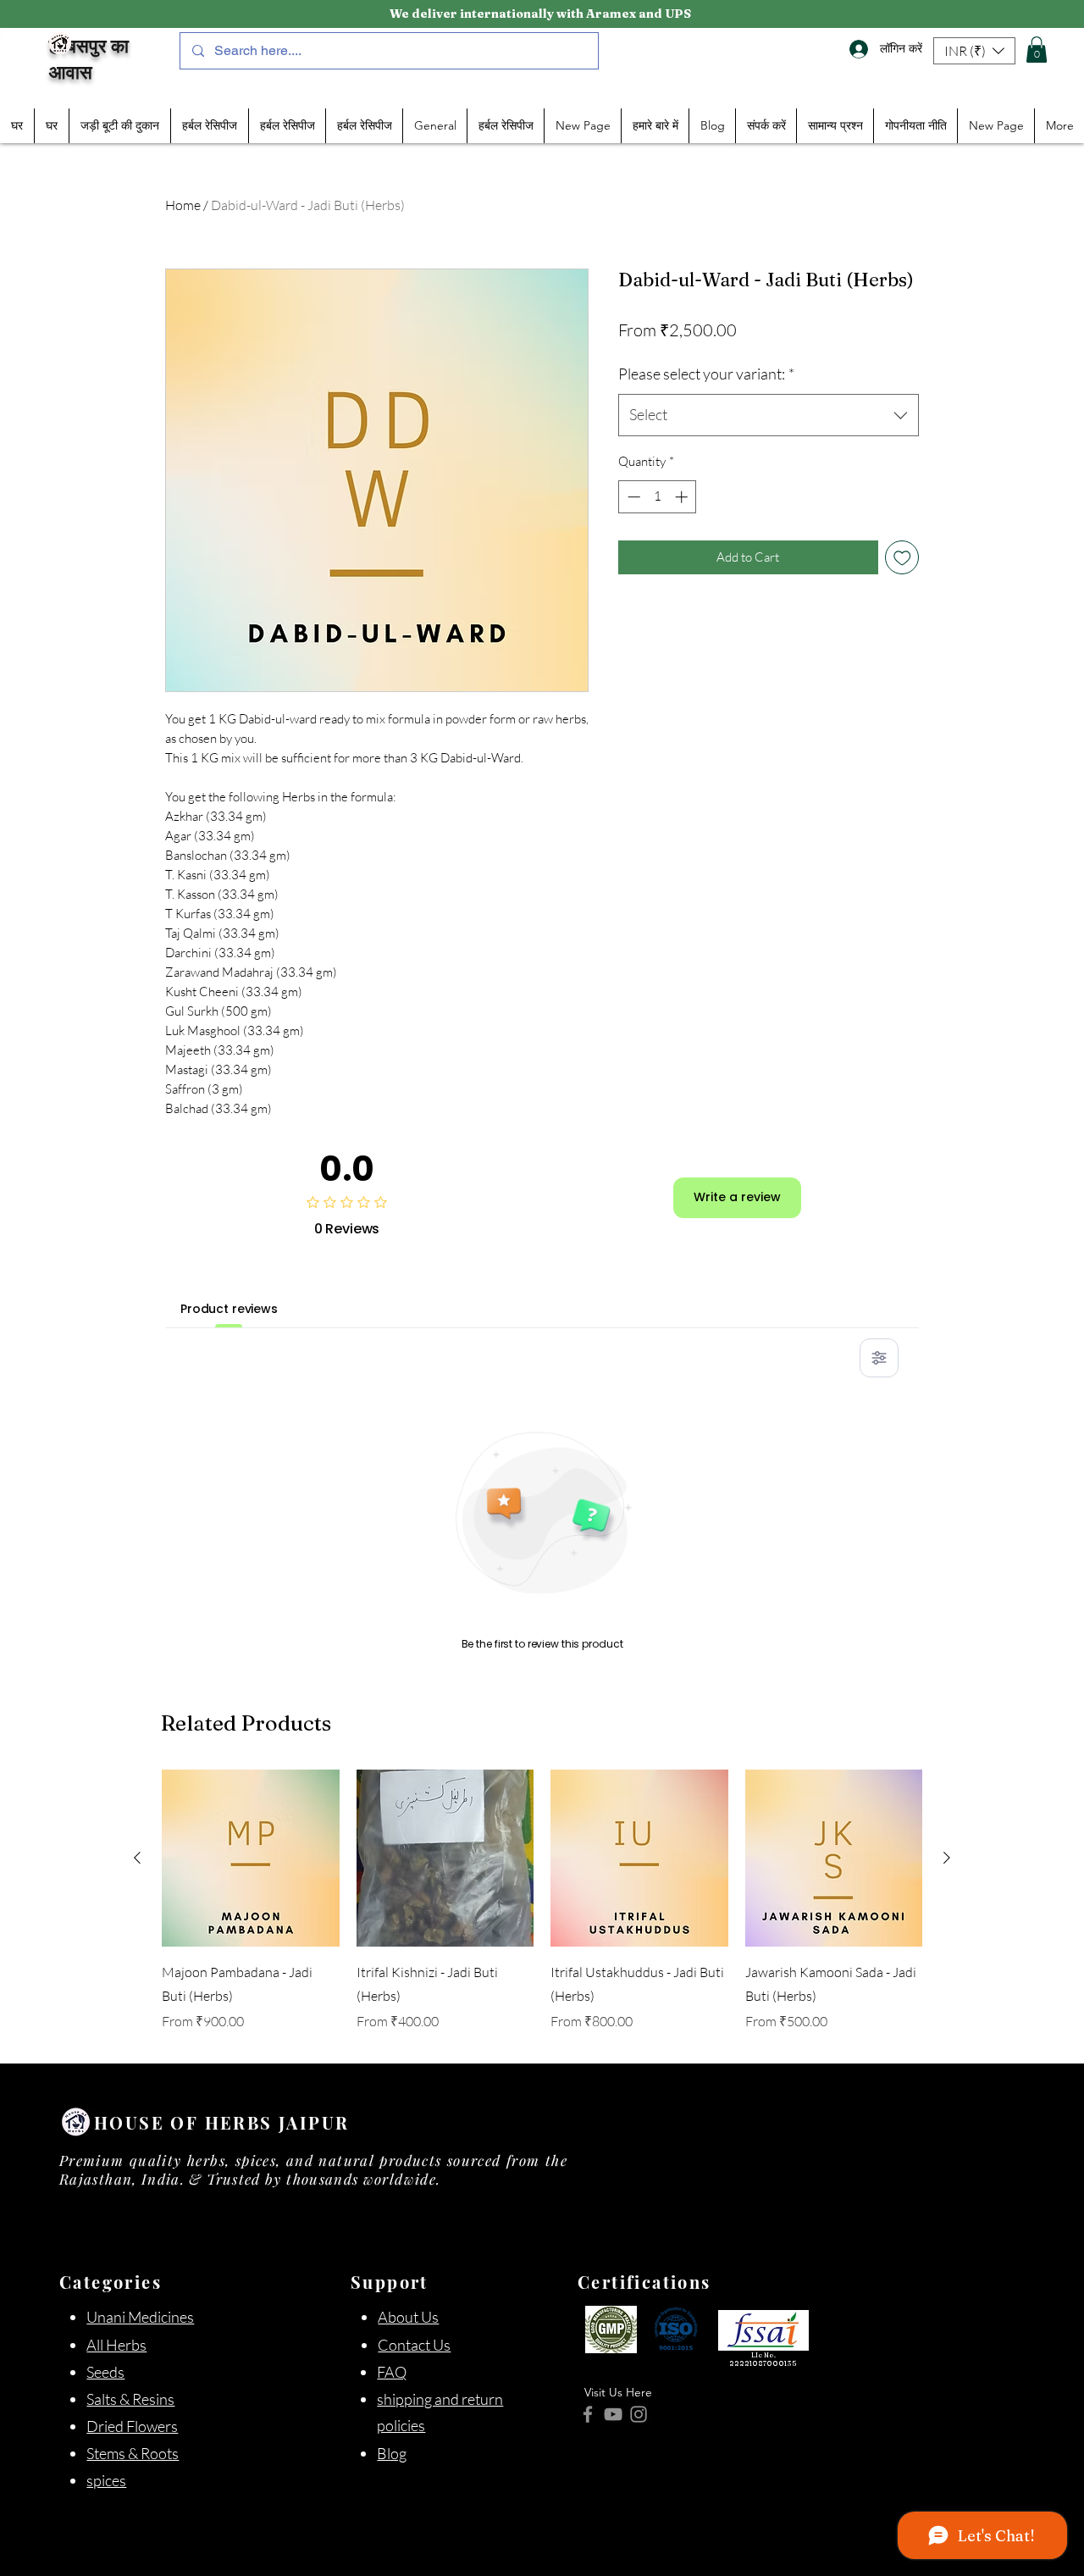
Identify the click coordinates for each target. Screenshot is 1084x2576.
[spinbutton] (658, 497)
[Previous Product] (137, 1858)
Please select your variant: (706, 374)
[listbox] (974, 51)
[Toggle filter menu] (879, 1358)
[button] (974, 51)
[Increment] (683, 497)
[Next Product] (947, 1858)
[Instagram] (639, 2414)
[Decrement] (632, 497)
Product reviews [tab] (229, 1309)
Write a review (737, 1197)
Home (183, 205)
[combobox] (769, 415)
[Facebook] (588, 2414)
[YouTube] (613, 2414)
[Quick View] (251, 1859)
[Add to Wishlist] (902, 558)
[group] (542, 1910)
